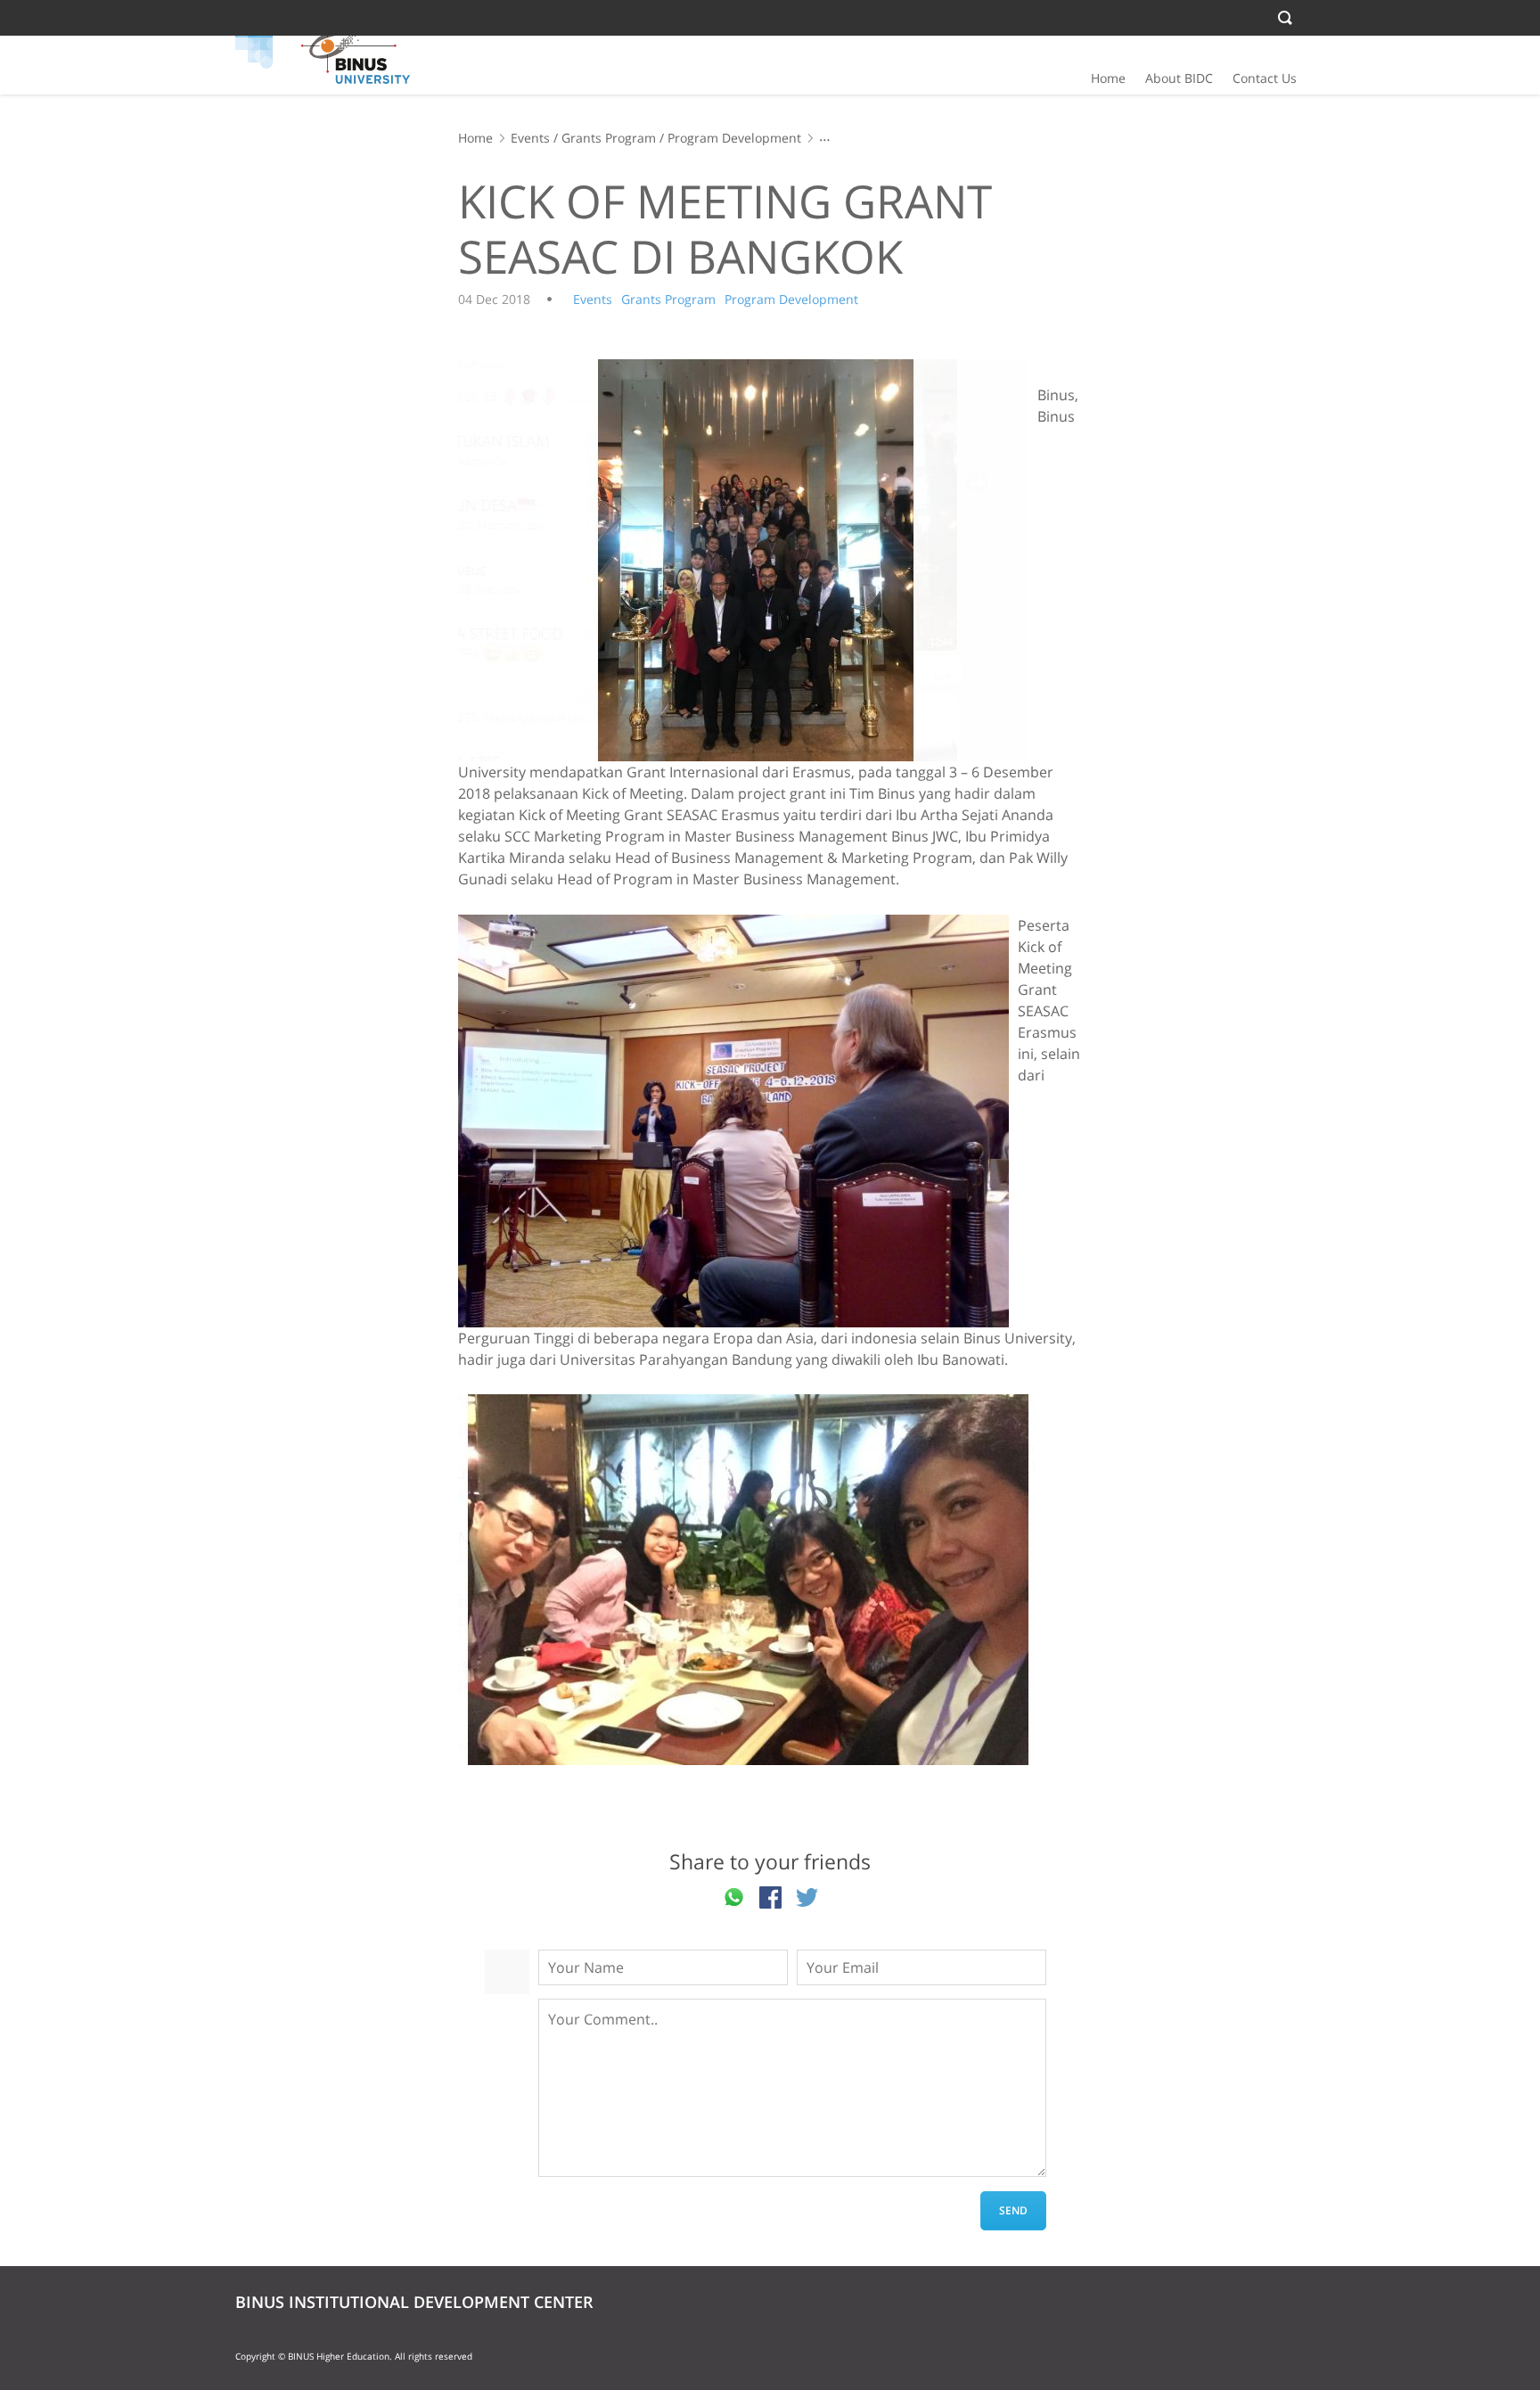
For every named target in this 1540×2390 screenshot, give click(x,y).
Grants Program (609, 138)
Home (1108, 78)
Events (530, 138)
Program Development (734, 138)
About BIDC (1179, 78)
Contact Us (1265, 78)
